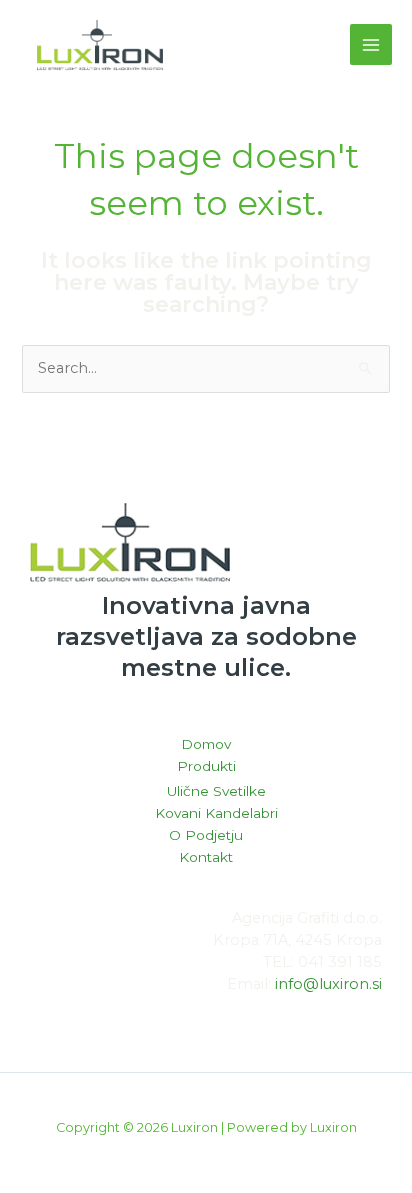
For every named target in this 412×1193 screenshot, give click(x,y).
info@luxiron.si (328, 984)
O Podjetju (206, 835)
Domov (206, 744)
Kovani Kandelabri (216, 813)
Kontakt (206, 857)
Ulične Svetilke (216, 791)
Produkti (206, 766)
